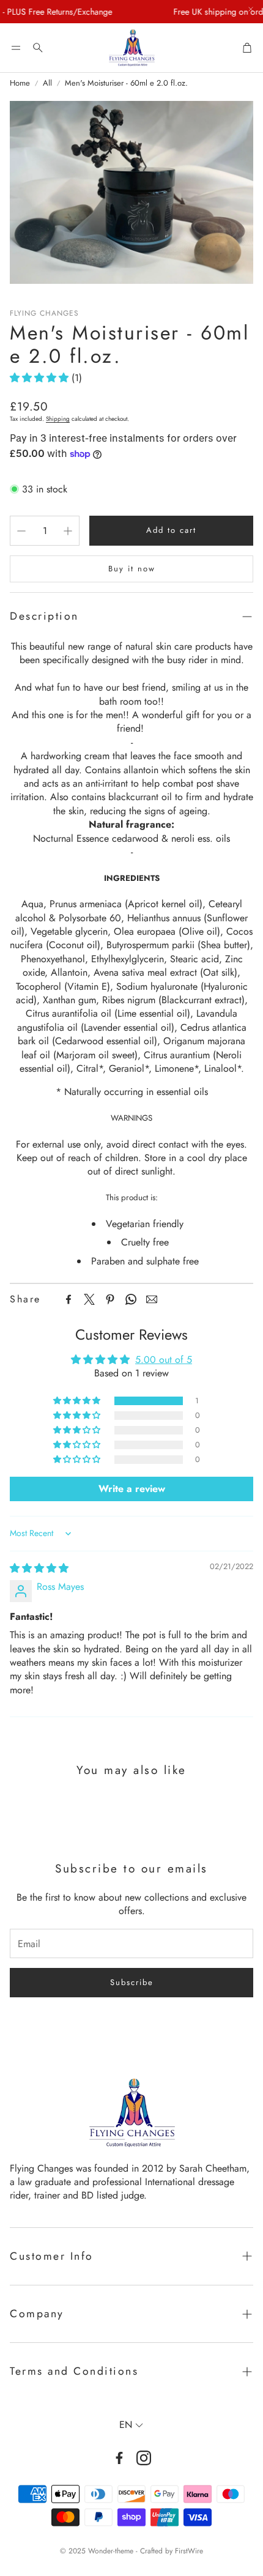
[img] (39, 1568)
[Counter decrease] (21, 531)
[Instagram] (144, 2458)
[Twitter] (89, 1299)
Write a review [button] (132, 1489)
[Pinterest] (110, 1299)
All (47, 83)
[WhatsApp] (131, 1299)
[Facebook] (69, 1299)
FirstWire (189, 2551)
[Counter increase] (68, 531)
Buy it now (132, 569)
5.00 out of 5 (164, 1360)
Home (20, 83)
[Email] (152, 1299)
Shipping (58, 419)
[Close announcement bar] (251, 9)
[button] (16, 48)
